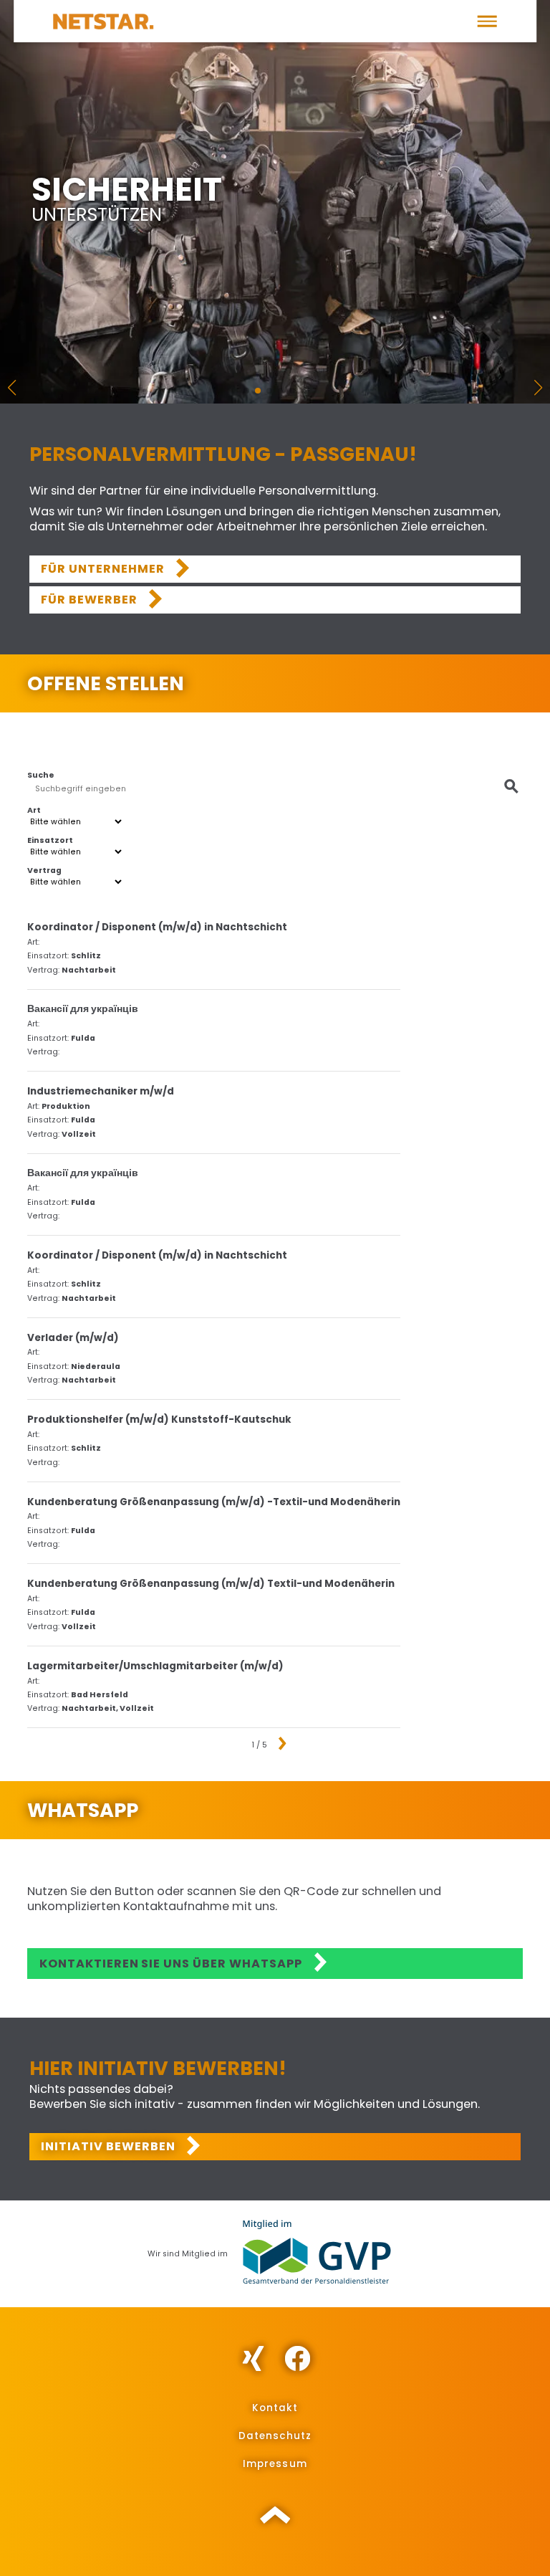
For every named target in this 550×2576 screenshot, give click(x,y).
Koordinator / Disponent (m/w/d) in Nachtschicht (157, 927)
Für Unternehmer (103, 569)
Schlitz (86, 956)
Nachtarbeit (89, 970)
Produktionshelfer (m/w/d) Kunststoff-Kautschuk (159, 1420)
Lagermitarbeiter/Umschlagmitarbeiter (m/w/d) (155, 1666)
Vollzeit (79, 1135)
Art (34, 811)
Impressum (275, 2464)
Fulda (83, 1039)
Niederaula (96, 1367)
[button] (487, 21)
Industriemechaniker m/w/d (101, 1092)
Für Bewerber (89, 600)
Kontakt (275, 2408)
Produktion (66, 1107)
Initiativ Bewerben (108, 2146)
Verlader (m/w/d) (73, 1338)
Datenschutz (275, 2436)
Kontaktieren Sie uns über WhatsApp (171, 1964)
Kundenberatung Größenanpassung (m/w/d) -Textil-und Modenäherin (214, 1502)
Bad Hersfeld (100, 1695)
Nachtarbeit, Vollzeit (108, 1709)
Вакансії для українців (83, 1009)
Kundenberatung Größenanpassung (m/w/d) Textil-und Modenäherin (211, 1584)
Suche (41, 776)
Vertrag (44, 871)
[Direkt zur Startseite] (103, 21)
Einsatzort (50, 841)
